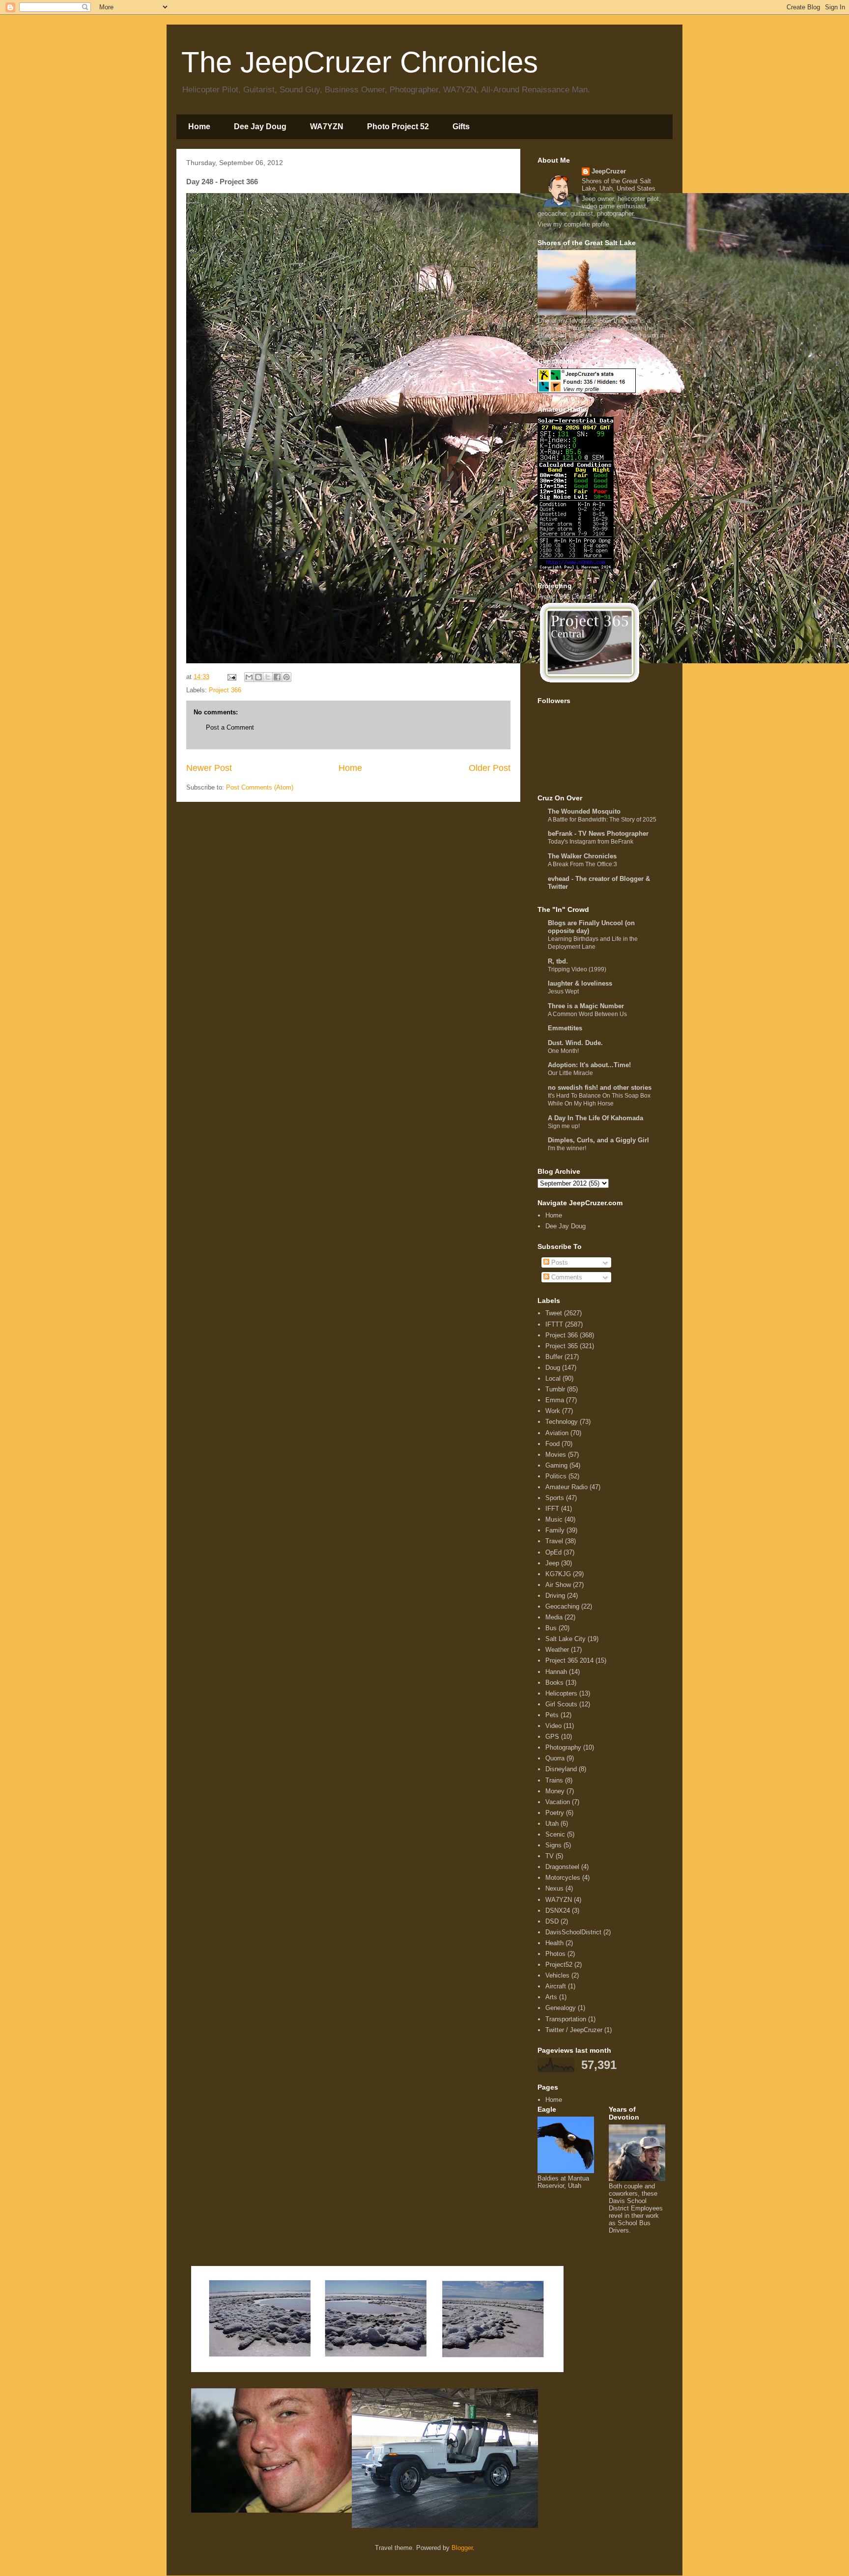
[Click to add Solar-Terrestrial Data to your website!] (576, 567)
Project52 (559, 1965)
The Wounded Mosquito (584, 811)
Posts (559, 1262)
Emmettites (565, 1028)
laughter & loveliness (580, 983)
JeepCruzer (609, 171)
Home (199, 127)
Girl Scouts (561, 1704)
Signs (553, 1845)
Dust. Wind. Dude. (575, 1043)
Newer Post (209, 768)
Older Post (490, 768)
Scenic (555, 1834)
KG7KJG (558, 1574)
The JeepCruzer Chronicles (360, 62)
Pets (552, 1715)
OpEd (553, 1552)
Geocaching (562, 1606)
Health (554, 1943)
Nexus (554, 1888)
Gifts (461, 127)
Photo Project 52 (398, 127)
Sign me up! (564, 1126)
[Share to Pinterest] (286, 677)
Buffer (554, 1357)
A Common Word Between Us (587, 1014)
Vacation (558, 1802)
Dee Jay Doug (260, 127)
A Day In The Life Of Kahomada (595, 1118)
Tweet (554, 1313)
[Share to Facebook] (277, 677)
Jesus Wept (563, 991)
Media (554, 1617)
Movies (556, 1455)
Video (553, 1726)
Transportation (566, 2019)
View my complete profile (573, 224)
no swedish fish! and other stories (600, 1088)
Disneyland (561, 1769)
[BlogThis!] (258, 677)
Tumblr (555, 1389)
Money (555, 1791)
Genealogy (561, 2008)
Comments (566, 1277)
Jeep (552, 1563)
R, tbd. (558, 961)
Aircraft (556, 1986)
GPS (552, 1737)
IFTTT (554, 1324)
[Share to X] (268, 677)
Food (552, 1444)
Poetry (555, 1813)
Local (553, 1378)
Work (553, 1411)
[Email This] (249, 677)
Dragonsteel (562, 1867)
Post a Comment (230, 727)
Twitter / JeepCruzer (574, 2030)
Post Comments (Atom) (260, 787)
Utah (552, 1824)
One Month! (563, 1051)
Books (554, 1683)
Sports (555, 1498)
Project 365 (562, 1346)
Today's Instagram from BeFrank (591, 842)
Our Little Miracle (570, 1073)
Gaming (556, 1465)
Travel (554, 1541)
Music (554, 1519)
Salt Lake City (566, 1639)
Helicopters (561, 1693)
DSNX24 (558, 1911)
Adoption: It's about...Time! (589, 1065)
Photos (555, 1954)
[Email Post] (231, 677)
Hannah (556, 1672)
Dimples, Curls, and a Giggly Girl (598, 1140)
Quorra (555, 1758)
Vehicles (557, 1975)
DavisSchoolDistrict (573, 1932)
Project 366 (225, 690)
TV (550, 1856)
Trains (554, 1780)
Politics (556, 1476)
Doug (553, 1368)
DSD (552, 1921)
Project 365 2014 (569, 1660)
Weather (557, 1650)
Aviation (557, 1433)
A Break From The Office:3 (582, 864)
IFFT (552, 1509)
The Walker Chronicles (582, 856)
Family (555, 1530)
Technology (562, 1422)
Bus (551, 1628)
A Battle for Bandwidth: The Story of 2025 (602, 820)
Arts (551, 1997)
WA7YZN (327, 127)
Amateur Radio (566, 1487)
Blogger (462, 2548)
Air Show (558, 1585)
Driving (555, 1596)
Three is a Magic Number (586, 1006)
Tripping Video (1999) (577, 969)
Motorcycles (563, 1878)
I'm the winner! (567, 1148)
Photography (563, 1747)
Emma (555, 1400)
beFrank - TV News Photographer (598, 834)
